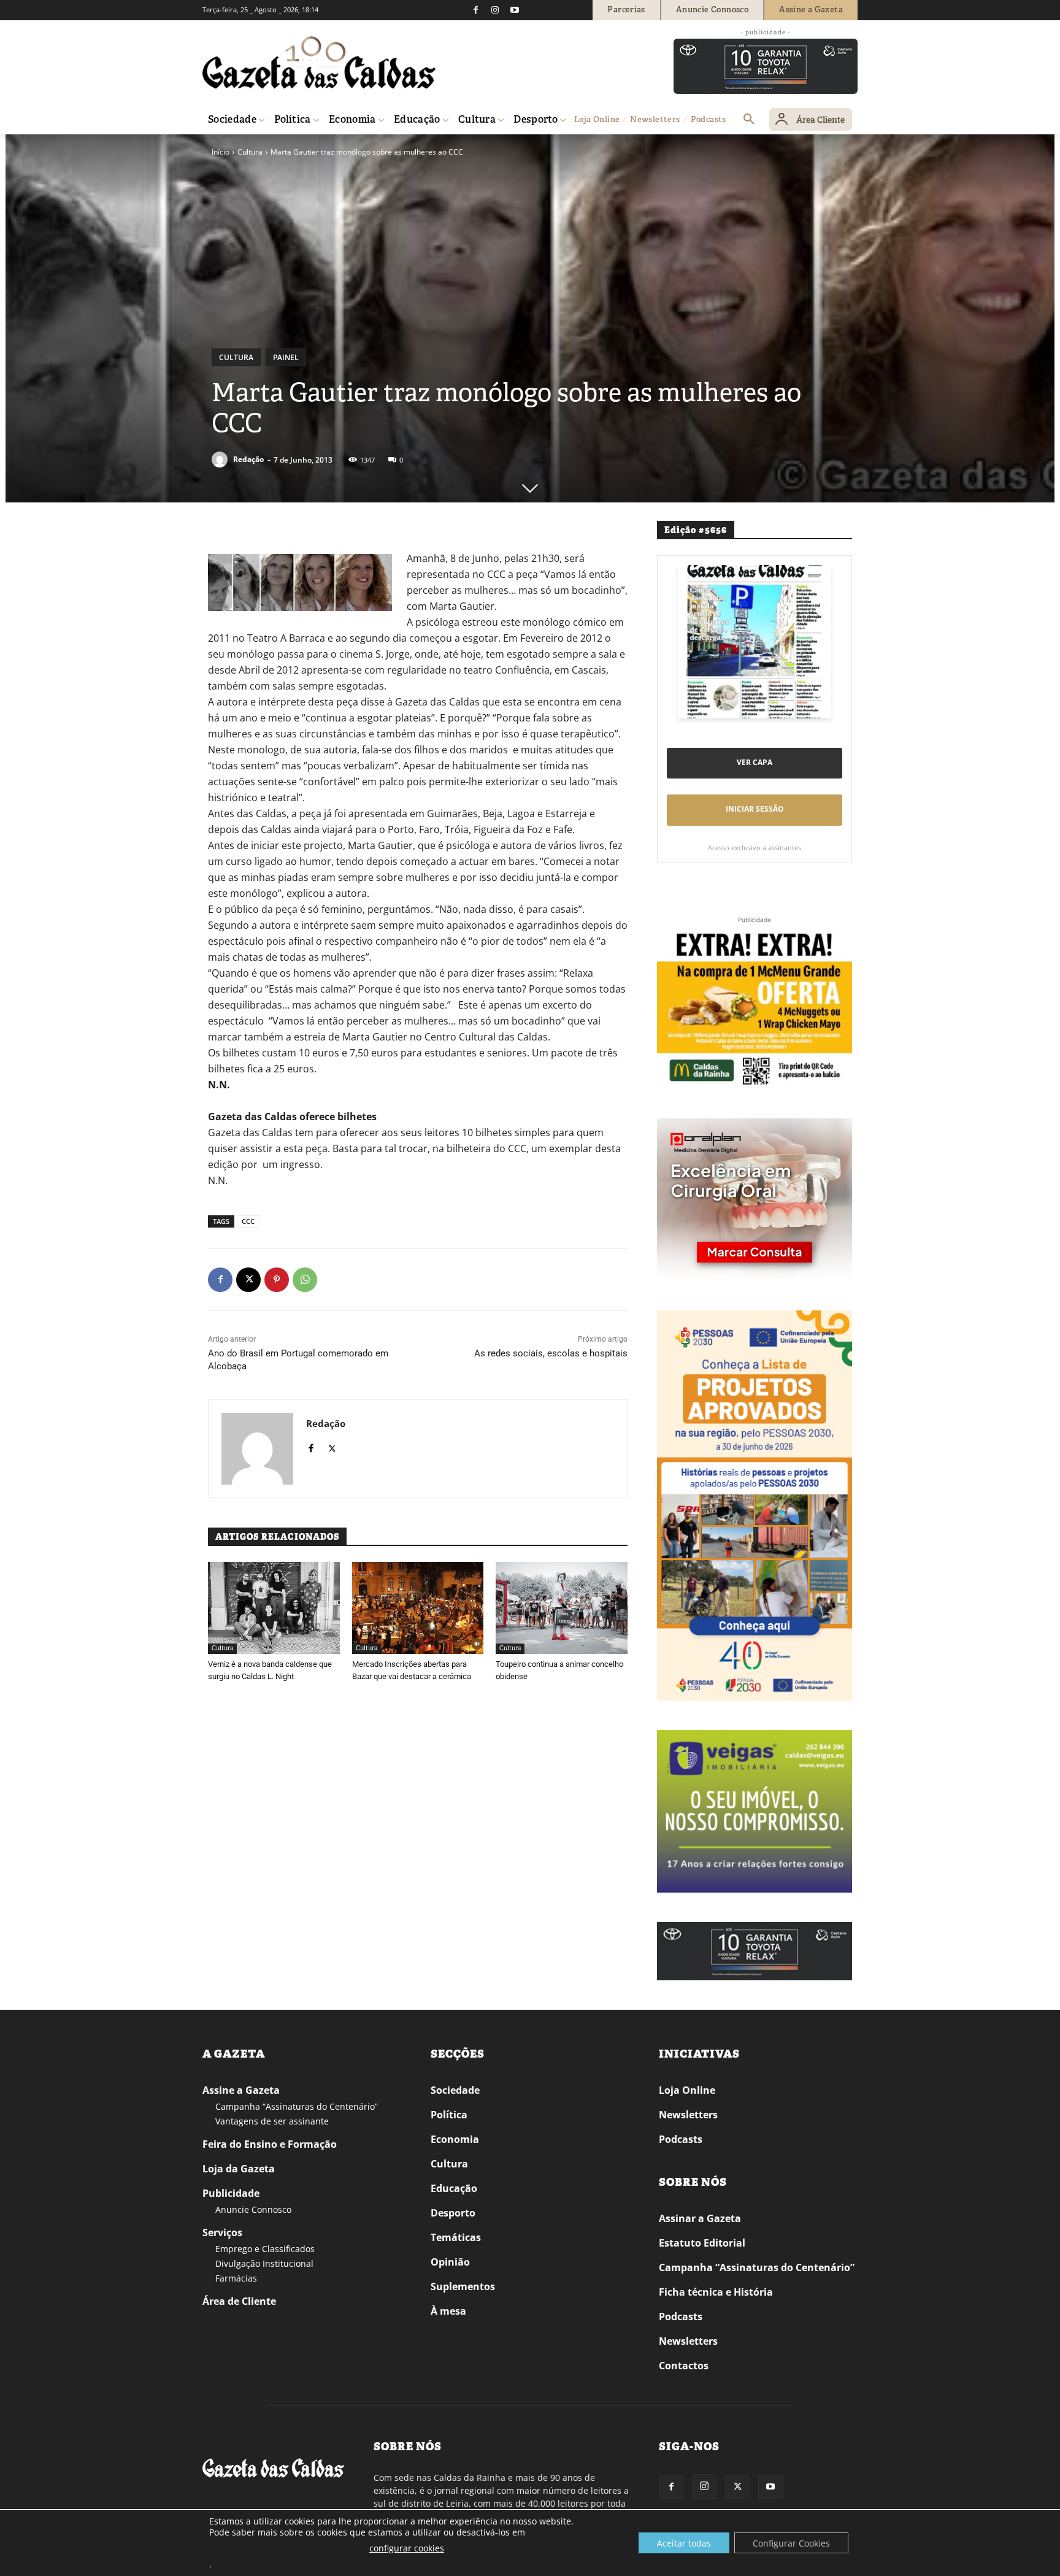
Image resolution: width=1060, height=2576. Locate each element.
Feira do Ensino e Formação (270, 2144)
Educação (454, 2188)
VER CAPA (755, 762)
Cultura (250, 152)
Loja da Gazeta (239, 2169)
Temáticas (456, 2237)
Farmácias (236, 2278)
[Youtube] (515, 10)
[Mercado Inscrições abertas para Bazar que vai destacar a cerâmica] (418, 1608)
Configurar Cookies (791, 2543)
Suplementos (463, 2286)
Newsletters (688, 2115)
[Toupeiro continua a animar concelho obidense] (562, 1608)
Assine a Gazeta (241, 2090)
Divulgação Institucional (264, 2263)
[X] (248, 1280)
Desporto (453, 2213)
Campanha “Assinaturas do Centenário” (297, 2106)
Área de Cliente (239, 2301)
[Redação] (221, 459)
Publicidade (231, 2193)
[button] (749, 120)
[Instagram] (495, 10)
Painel (286, 357)
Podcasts (681, 2139)
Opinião (450, 2262)
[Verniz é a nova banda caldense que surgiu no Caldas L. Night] (274, 1608)
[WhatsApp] (305, 1280)
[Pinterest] (277, 1280)
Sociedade (455, 2090)
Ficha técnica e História (716, 2292)
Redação (248, 459)
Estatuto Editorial (702, 2243)
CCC (248, 1221)
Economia (455, 2139)
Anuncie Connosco (253, 2209)
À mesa (448, 2311)
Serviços (222, 2232)
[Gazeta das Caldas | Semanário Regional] (319, 63)
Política (449, 2115)
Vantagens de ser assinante (272, 2121)
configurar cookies (407, 2548)
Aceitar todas (684, 2543)
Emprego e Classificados (265, 2249)
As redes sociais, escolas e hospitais (551, 1353)
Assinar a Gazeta (700, 2218)
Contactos (684, 2366)
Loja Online (687, 2090)
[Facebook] (475, 10)
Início (221, 152)
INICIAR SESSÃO (755, 809)
